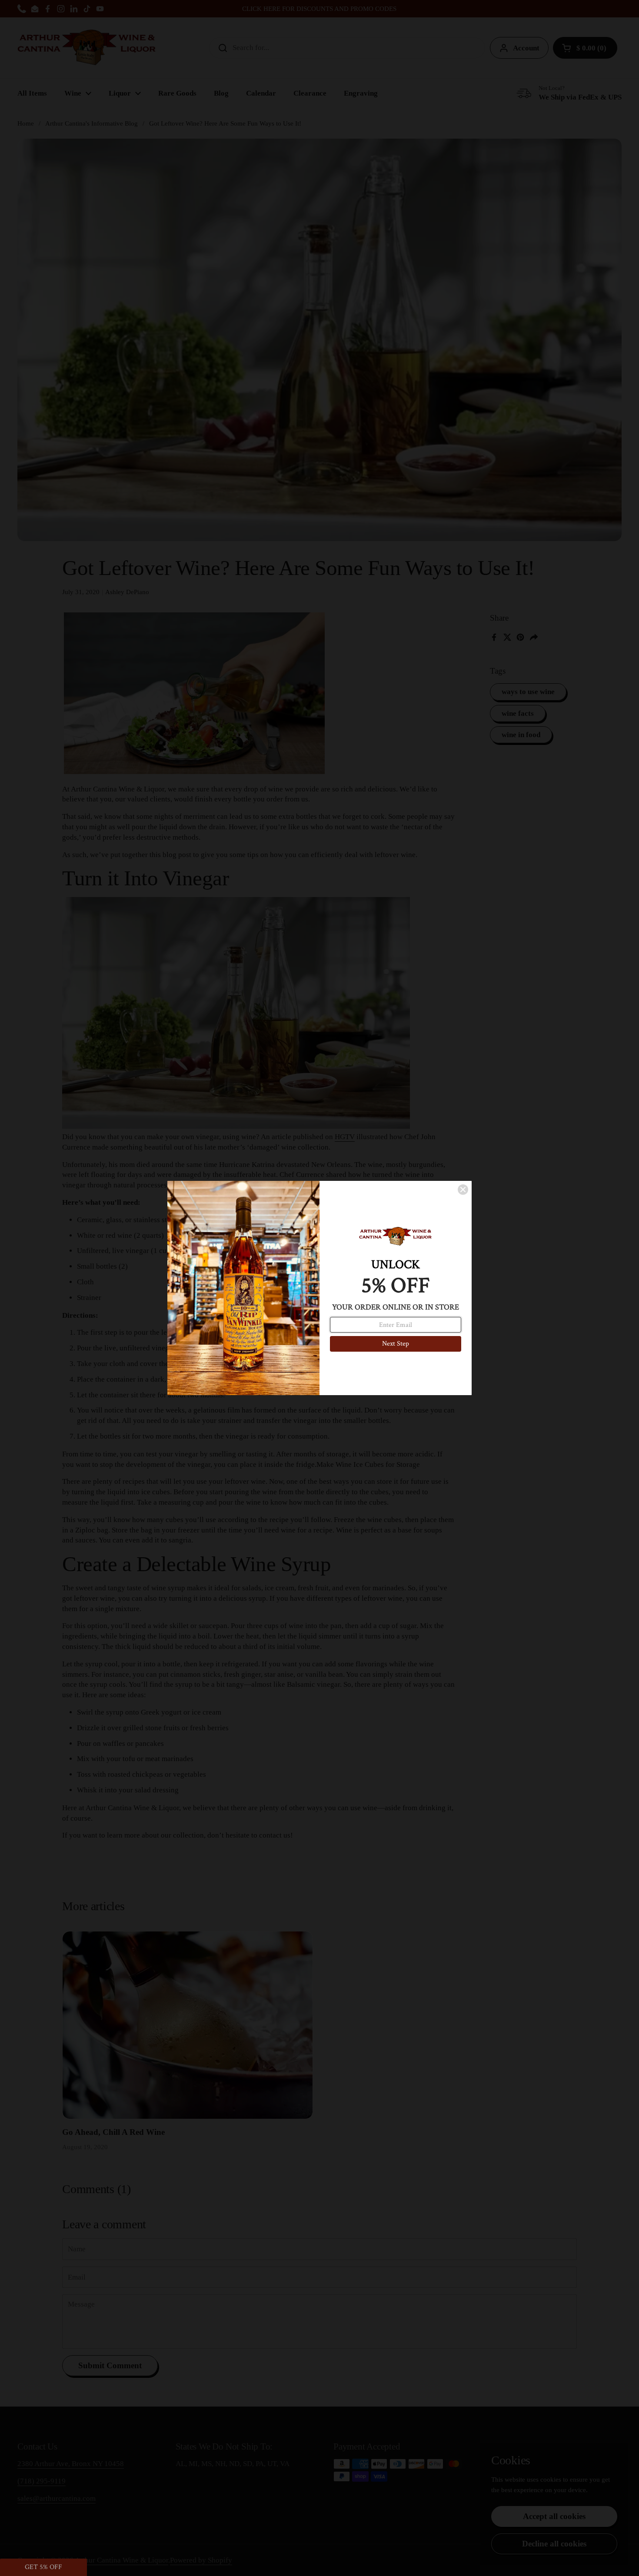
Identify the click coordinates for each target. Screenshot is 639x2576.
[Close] (463, 1190)
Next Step (396, 1344)
